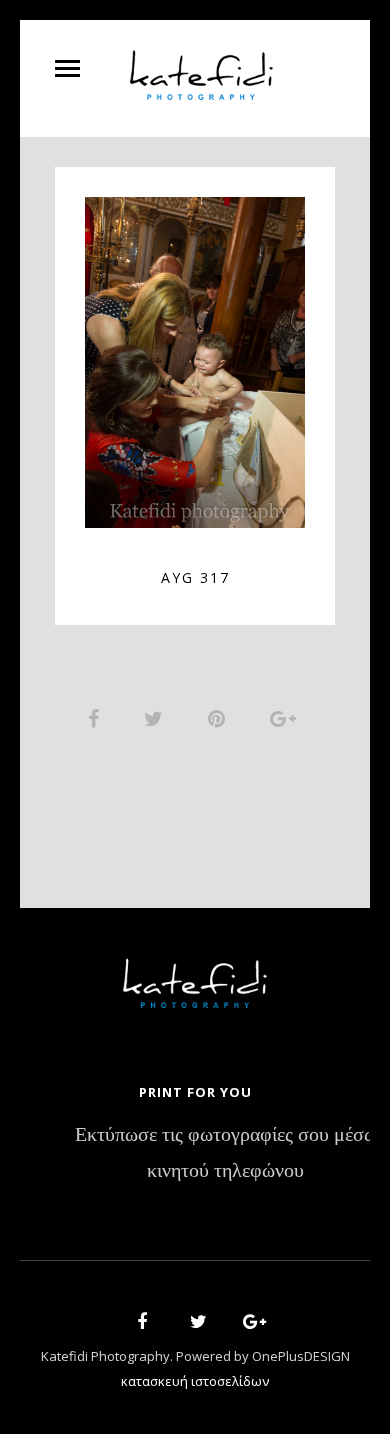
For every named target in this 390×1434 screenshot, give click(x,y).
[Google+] (248, 1324)
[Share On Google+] (286, 718)
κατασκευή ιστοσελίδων (195, 1381)
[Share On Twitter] (157, 718)
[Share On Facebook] (97, 718)
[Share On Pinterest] (220, 718)
